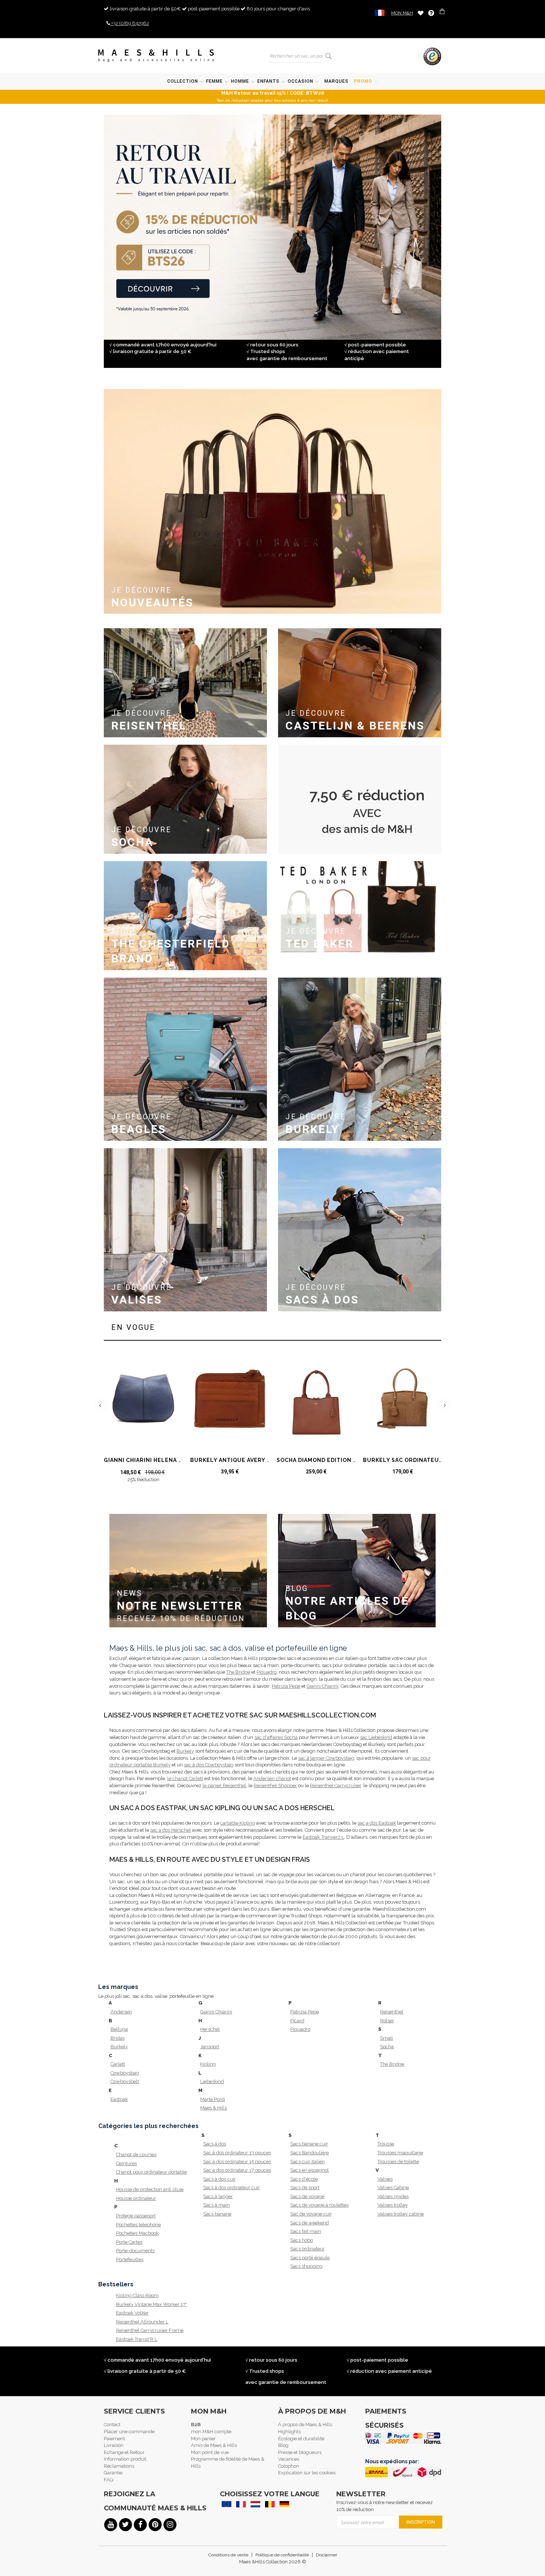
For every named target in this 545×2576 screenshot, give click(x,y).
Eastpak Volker (132, 2313)
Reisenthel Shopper (275, 1786)
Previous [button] (101, 1405)
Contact (112, 2425)
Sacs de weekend (310, 2223)
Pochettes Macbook (137, 2233)
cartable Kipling (238, 1823)
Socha (387, 2047)
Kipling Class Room (137, 2295)
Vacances (289, 2459)
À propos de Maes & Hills (305, 2425)
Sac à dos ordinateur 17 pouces (234, 2170)
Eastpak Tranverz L (323, 1837)
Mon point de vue (210, 2452)
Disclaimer (326, 2555)
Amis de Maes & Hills (214, 2445)
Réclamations (119, 2466)
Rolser (387, 2021)
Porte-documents (135, 2251)
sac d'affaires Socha (276, 1737)
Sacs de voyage (307, 2196)
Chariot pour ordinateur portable (147, 2172)
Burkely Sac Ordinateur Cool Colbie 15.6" (432, 1460)
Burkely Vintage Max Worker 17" (147, 2304)
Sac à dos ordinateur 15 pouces (234, 2162)
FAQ (108, 2480)
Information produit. (126, 2459)
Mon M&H (402, 13)
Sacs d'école (304, 2179)
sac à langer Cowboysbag (326, 1758)
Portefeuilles (130, 2259)
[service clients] (431, 13)
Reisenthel (392, 2012)
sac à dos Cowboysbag (209, 1765)
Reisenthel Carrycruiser (336, 1786)
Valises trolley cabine (401, 2214)
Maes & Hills (214, 2108)
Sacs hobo (302, 2240)
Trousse (386, 2144)
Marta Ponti (213, 2099)
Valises (385, 2179)
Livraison (114, 2445)
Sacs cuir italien (308, 2162)
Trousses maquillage (400, 2153)
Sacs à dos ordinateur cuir (232, 2188)
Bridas (118, 2038)
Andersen (121, 2012)
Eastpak (119, 2099)
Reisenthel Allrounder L (142, 2322)
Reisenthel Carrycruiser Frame (147, 2330)
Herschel (210, 2029)
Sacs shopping (306, 2266)
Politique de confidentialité (282, 2555)
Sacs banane (217, 2214)
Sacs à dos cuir (219, 2179)
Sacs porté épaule (310, 2258)
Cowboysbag (125, 2073)
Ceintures (126, 2163)
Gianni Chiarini (323, 1686)
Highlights (289, 2432)
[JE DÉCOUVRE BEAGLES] (185, 981)
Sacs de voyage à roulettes (319, 2205)
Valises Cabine (393, 2188)
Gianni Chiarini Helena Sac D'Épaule (162, 1460)
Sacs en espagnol (310, 2170)
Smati (387, 2038)
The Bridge (238, 1672)
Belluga (119, 2029)
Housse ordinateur (136, 2198)
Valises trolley (393, 2205)
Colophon (289, 2466)
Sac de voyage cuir (311, 2214)
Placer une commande (129, 2432)
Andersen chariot (272, 1778)
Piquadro (267, 1672)
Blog (283, 2445)
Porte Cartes (129, 2242)
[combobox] (295, 56)
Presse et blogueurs (300, 2452)
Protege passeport (136, 2216)
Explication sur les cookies (307, 2473)
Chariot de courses (136, 2155)
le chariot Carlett (185, 1778)
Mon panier (203, 2439)
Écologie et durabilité (301, 2439)
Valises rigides (393, 2196)
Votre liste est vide (421, 13)
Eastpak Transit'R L (137, 2339)
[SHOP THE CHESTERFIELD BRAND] (185, 864)
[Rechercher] (329, 56)
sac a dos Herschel (171, 1830)
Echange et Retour (124, 2452)
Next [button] (444, 1405)
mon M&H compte (211, 2432)
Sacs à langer (218, 2196)
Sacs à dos (215, 2144)
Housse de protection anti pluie (147, 2189)
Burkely (185, 1751)
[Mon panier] (443, 12)
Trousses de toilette (398, 2162)
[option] (143, 1420)
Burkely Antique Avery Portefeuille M (254, 1460)
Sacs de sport (305, 2188)
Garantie (113, 2473)
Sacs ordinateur (308, 2249)
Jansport (210, 2047)
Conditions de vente (228, 2555)
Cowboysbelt (125, 2081)
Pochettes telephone (138, 2225)
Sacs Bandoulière (310, 2153)
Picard (297, 2021)
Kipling (208, 2064)
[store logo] (156, 56)
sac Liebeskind (376, 1737)
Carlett (118, 2064)
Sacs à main (217, 2205)
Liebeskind (212, 2081)
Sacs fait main (306, 2231)
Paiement (114, 2439)
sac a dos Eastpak (377, 1823)
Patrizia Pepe (286, 1686)
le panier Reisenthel (224, 1786)
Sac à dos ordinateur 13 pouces (234, 2153)
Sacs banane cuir (309, 2144)
